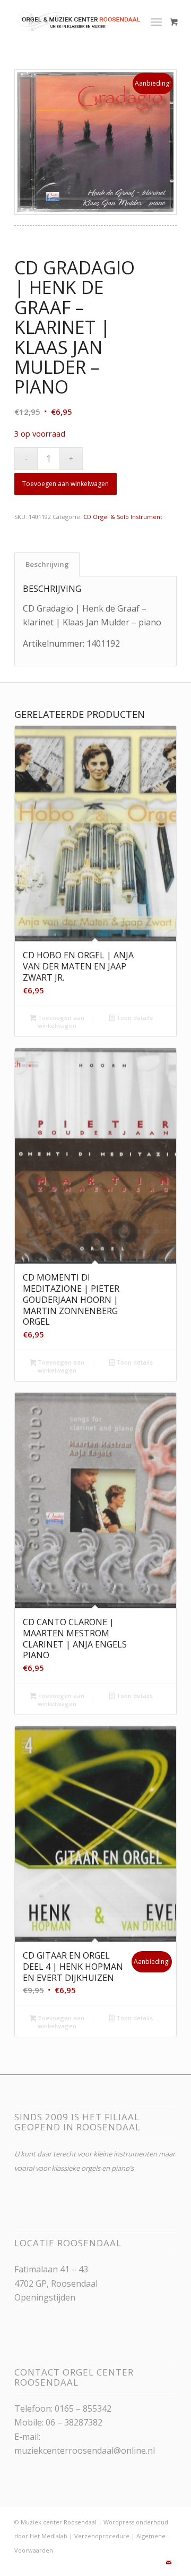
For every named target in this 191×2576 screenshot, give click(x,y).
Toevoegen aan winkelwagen (66, 484)
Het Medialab (49, 2536)
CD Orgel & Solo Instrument (123, 517)
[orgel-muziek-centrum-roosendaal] (79, 21)
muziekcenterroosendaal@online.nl (85, 2450)
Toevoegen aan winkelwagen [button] (60, 1022)
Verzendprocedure (102, 2536)
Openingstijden (45, 2297)
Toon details (134, 1018)
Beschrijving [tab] (47, 564)
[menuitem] (158, 21)
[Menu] (156, 21)
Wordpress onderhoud (136, 2522)
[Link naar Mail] (169, 2563)
